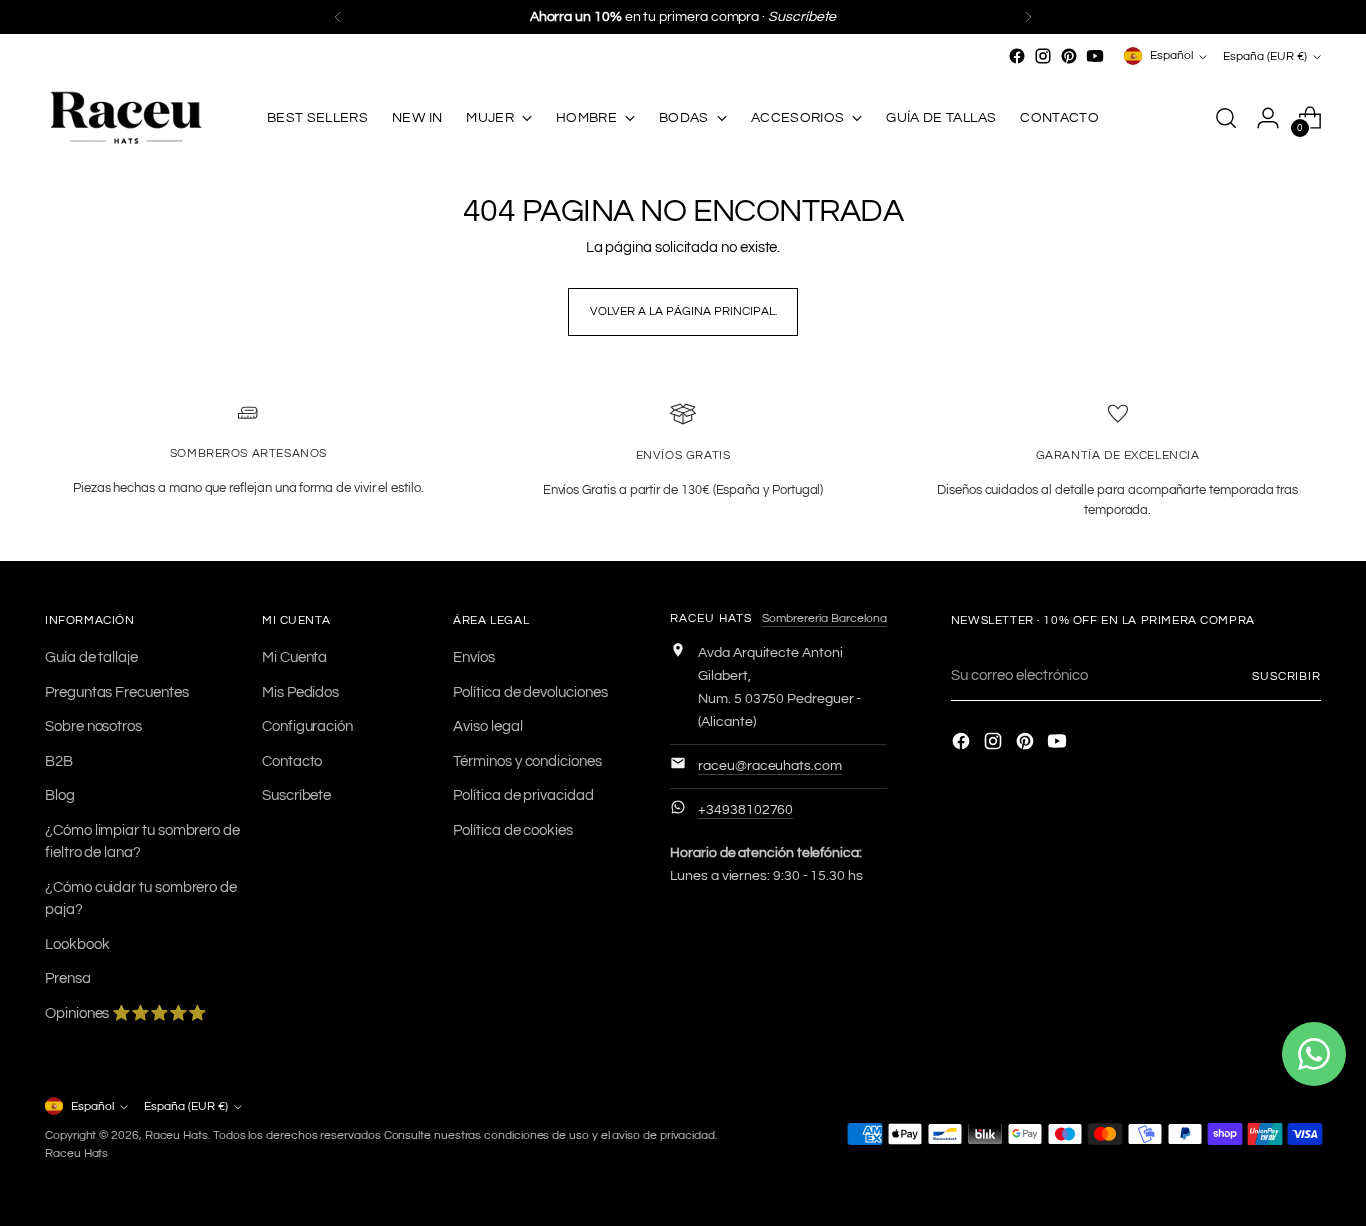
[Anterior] (338, 17)
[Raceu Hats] (125, 118)
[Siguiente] (1028, 17)
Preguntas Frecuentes (117, 692)
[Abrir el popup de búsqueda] (1226, 118)
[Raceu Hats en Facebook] (1017, 56)
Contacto (292, 761)
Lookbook (77, 944)
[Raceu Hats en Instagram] (1043, 56)
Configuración (307, 726)
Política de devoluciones (530, 692)
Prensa (68, 978)
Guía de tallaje (91, 657)
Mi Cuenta (294, 657)
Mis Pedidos (300, 692)
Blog (60, 795)
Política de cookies (513, 830)
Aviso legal (487, 726)
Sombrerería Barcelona (824, 618)
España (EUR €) (1265, 56)
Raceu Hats (176, 1135)
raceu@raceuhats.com (770, 766)
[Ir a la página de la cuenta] (1268, 118)
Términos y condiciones (527, 761)
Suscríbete (296, 795)
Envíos (474, 657)
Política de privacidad (523, 795)
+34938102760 (745, 810)
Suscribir (1286, 676)
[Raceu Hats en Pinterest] (1069, 56)
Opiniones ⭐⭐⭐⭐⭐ (126, 1013)
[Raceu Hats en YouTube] (1095, 56)
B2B (59, 761)
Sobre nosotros (93, 726)
